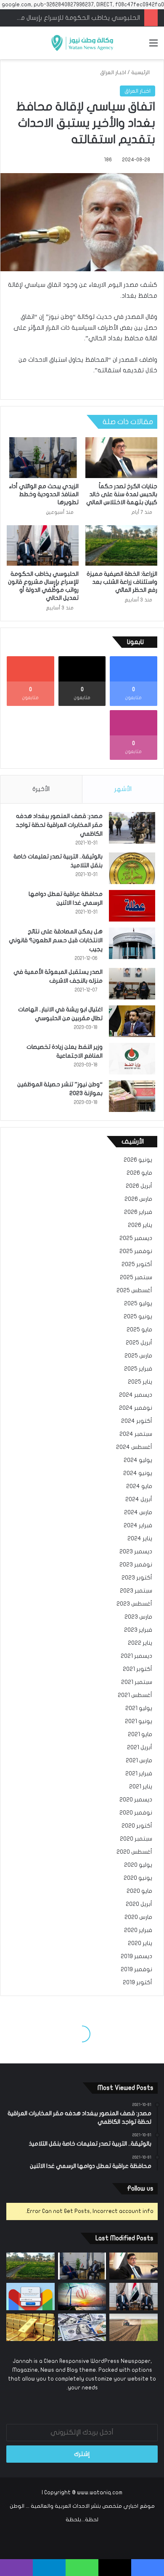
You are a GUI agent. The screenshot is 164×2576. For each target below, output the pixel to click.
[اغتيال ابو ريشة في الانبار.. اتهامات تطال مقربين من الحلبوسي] (132, 1021)
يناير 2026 (140, 1225)
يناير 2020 (140, 1943)
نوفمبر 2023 (136, 1565)
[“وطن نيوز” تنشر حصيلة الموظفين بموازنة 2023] (132, 1096)
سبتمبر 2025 (136, 1277)
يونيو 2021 (139, 1721)
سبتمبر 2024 (136, 1434)
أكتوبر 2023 (137, 1578)
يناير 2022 (140, 1643)
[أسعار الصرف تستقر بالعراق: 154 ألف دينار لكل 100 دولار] (82, 2327)
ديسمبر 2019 (136, 1956)
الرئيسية (141, 72)
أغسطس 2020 (134, 1852)
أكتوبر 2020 (137, 1826)
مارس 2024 (138, 1512)
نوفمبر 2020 (136, 1813)
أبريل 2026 (139, 1186)
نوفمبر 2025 (136, 1251)
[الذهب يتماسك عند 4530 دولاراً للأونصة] (30, 2327)
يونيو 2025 (138, 1317)
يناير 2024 (140, 1539)
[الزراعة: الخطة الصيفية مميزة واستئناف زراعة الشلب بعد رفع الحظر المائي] (121, 545)
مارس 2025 (138, 1356)
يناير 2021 (141, 1787)
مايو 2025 (139, 1330)
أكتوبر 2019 (138, 1983)
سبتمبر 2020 (136, 1839)
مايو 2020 (139, 1891)
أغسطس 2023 (134, 1604)
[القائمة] (153, 46)
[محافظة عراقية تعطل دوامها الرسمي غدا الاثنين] (132, 906)
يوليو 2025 (138, 1304)
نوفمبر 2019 (136, 1969)
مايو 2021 (140, 1734)
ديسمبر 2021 (136, 1656)
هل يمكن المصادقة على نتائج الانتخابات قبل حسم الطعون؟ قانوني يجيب (56, 940)
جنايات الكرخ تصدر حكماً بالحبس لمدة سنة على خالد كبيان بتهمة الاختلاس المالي (122, 494)
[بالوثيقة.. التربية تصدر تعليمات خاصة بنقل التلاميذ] (132, 868)
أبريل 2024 (139, 1499)
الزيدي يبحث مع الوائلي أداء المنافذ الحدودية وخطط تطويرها (44, 494)
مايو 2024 (139, 1486)
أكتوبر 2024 (137, 1421)
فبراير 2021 (139, 1774)
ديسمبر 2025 (136, 1238)
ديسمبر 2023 (136, 1552)
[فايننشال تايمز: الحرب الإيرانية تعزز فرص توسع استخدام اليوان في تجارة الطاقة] (82, 2297)
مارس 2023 (138, 1617)
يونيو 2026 (138, 1160)
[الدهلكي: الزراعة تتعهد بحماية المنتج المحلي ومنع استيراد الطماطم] (134, 2327)
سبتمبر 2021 (137, 1682)
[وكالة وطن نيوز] (82, 43)
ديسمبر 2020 (136, 1800)
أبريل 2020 (139, 1904)
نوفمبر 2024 (136, 1408)
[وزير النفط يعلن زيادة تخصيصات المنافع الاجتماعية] (132, 1059)
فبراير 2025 (138, 1369)
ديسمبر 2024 (136, 1395)
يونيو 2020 (138, 1878)
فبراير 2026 (138, 1212)
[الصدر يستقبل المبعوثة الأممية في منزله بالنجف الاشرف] (132, 984)
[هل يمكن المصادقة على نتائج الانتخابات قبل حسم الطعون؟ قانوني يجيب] (132, 943)
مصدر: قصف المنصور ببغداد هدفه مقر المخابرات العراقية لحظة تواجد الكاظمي (59, 825)
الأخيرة (41, 789)
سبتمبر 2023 (136, 1591)
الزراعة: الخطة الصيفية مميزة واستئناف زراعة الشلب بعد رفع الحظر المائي (122, 582)
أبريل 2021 (140, 1748)
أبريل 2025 (139, 1343)
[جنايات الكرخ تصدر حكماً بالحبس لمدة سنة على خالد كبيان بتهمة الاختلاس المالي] (121, 457)
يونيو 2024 (138, 1473)
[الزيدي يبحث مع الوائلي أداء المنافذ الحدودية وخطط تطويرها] (43, 457)
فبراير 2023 (138, 1630)
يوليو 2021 (139, 1708)
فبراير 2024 (138, 1526)
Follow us (140, 2189)
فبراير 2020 (138, 1930)
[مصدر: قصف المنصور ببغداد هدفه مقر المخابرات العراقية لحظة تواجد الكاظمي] (132, 828)
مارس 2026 (138, 1199)
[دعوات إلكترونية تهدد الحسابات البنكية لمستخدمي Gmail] (30, 2297)
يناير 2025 (140, 1382)
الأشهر (123, 789)
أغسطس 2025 (134, 1291)
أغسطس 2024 (134, 1447)
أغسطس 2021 (135, 1695)
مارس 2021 (139, 1761)
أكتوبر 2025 (137, 1264)
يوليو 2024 (138, 1460)
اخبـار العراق (113, 72)
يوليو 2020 (138, 1865)
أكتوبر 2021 (138, 1669)
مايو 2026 (139, 1173)
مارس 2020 (138, 1917)
